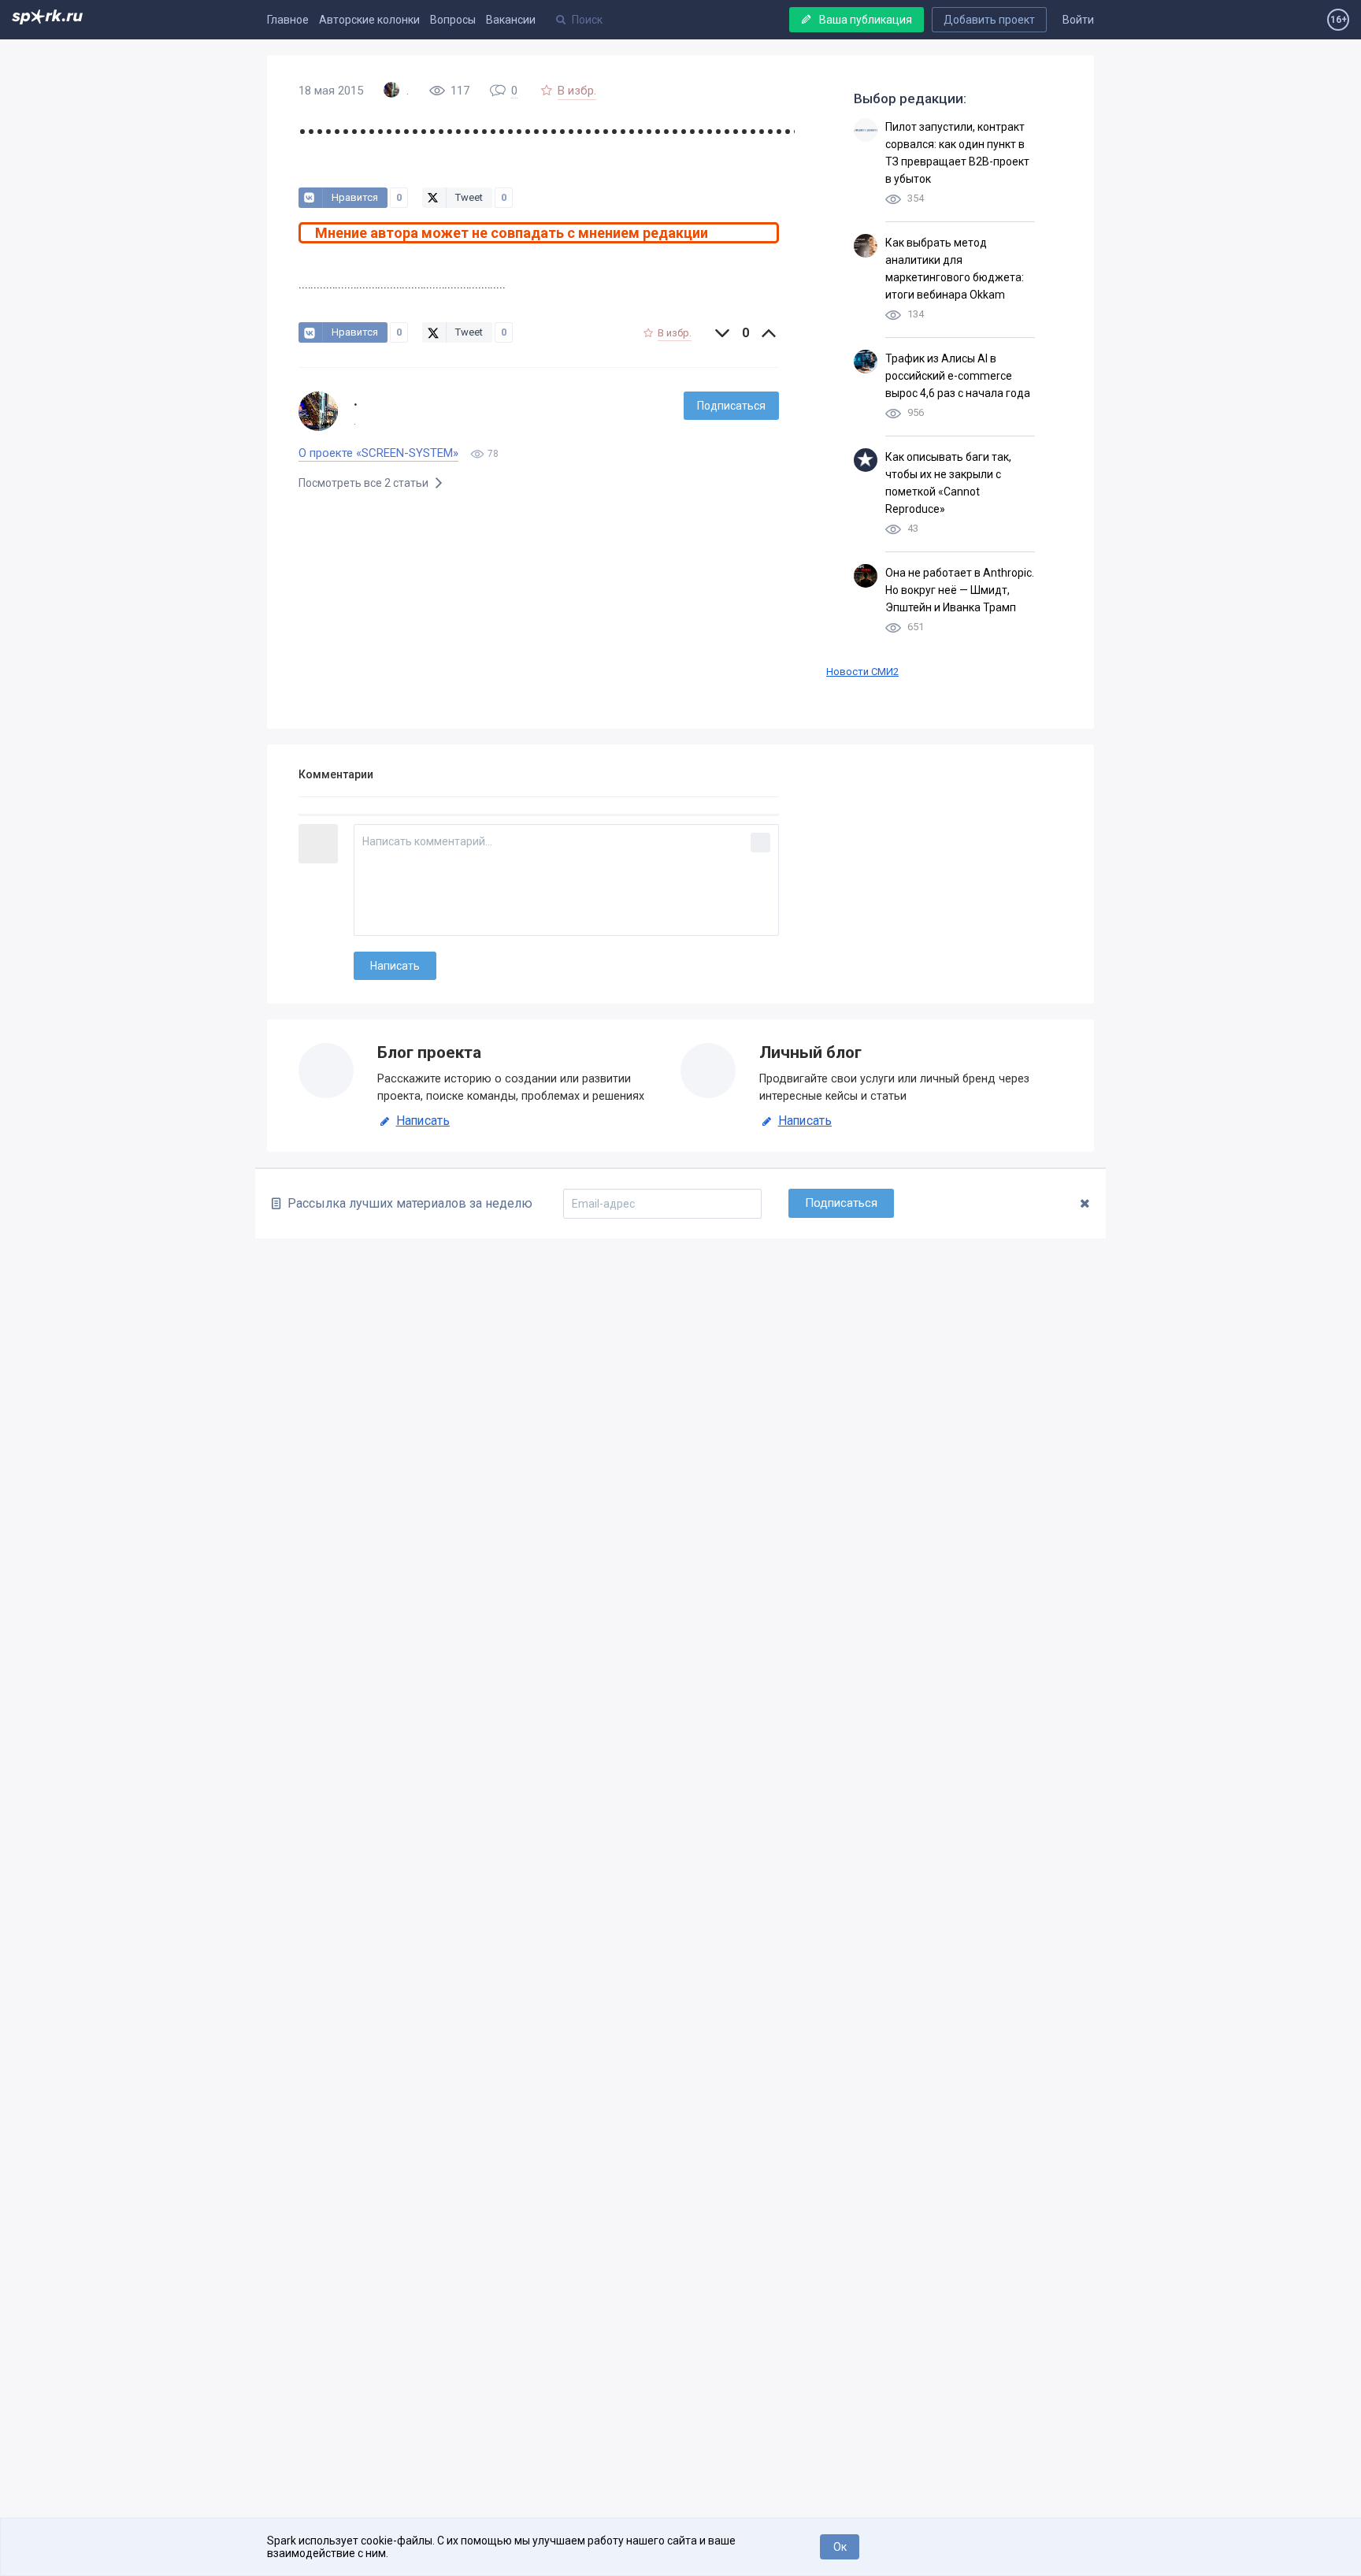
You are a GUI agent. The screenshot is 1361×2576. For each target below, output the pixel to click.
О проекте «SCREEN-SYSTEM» (378, 453)
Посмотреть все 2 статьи (365, 483)
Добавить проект (989, 20)
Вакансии (511, 20)
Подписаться (731, 406)
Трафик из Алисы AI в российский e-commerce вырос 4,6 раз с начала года (958, 376)
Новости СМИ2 (862, 672)
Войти (1078, 20)
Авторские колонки (369, 20)
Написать (423, 1121)
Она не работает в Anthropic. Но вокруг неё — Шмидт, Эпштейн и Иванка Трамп (960, 590)
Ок (840, 2547)
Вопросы (453, 20)
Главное (288, 20)
